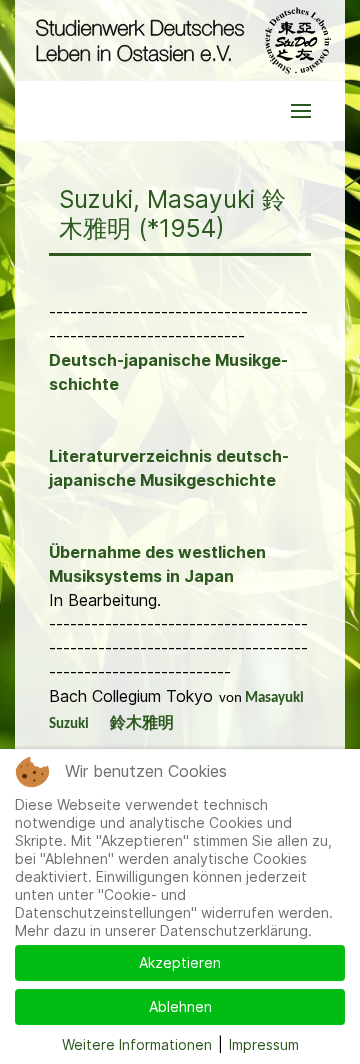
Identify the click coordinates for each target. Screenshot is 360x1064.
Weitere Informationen (137, 1044)
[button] (301, 111)
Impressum (264, 1044)
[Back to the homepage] (180, 40)
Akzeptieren (180, 962)
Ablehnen (180, 1006)
